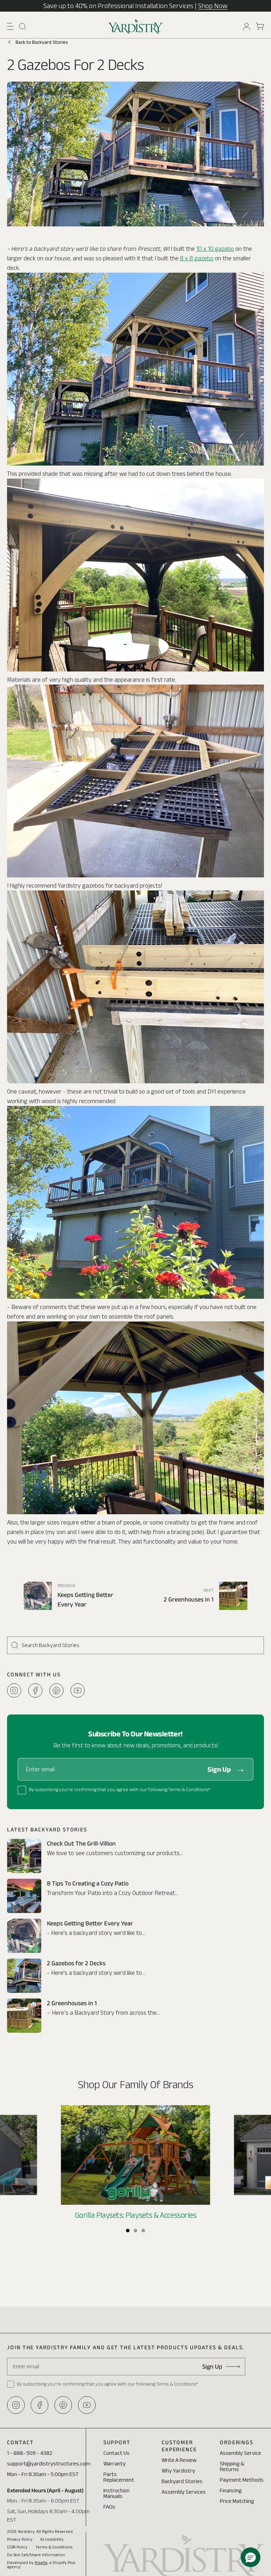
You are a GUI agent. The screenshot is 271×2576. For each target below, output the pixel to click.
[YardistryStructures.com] (136, 26)
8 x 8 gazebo (197, 258)
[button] (10, 26)
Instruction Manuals (116, 2493)
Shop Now (213, 6)
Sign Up (219, 1769)
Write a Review (179, 2460)
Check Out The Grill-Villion (81, 1843)
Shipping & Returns (232, 2466)
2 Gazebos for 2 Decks (76, 1963)
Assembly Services (184, 2492)
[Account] (247, 26)
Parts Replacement (119, 2477)
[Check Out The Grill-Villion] (24, 1856)
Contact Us (116, 2453)
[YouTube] (78, 1690)
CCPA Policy (17, 2547)
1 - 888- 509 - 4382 (30, 2453)
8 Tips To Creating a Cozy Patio (88, 1883)
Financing (231, 2490)
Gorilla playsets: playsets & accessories (136, 2215)
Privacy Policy (20, 2539)
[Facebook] (35, 1690)
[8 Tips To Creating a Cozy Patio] (24, 1896)
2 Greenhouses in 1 (72, 2003)
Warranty (115, 2464)
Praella (41, 2562)
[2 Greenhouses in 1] (24, 2016)
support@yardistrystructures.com (49, 2464)
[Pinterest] (56, 1690)
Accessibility (52, 2539)
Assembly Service (240, 2453)
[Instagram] (14, 1690)
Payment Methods (242, 2480)
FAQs (109, 2507)
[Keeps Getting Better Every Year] (24, 1936)
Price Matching (237, 2501)
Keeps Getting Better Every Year (90, 1923)
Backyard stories (182, 2481)
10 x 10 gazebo (215, 249)
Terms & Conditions (54, 2547)
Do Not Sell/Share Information (36, 2555)
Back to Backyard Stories (42, 42)
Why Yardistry (178, 2471)
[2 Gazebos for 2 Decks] (24, 1976)
